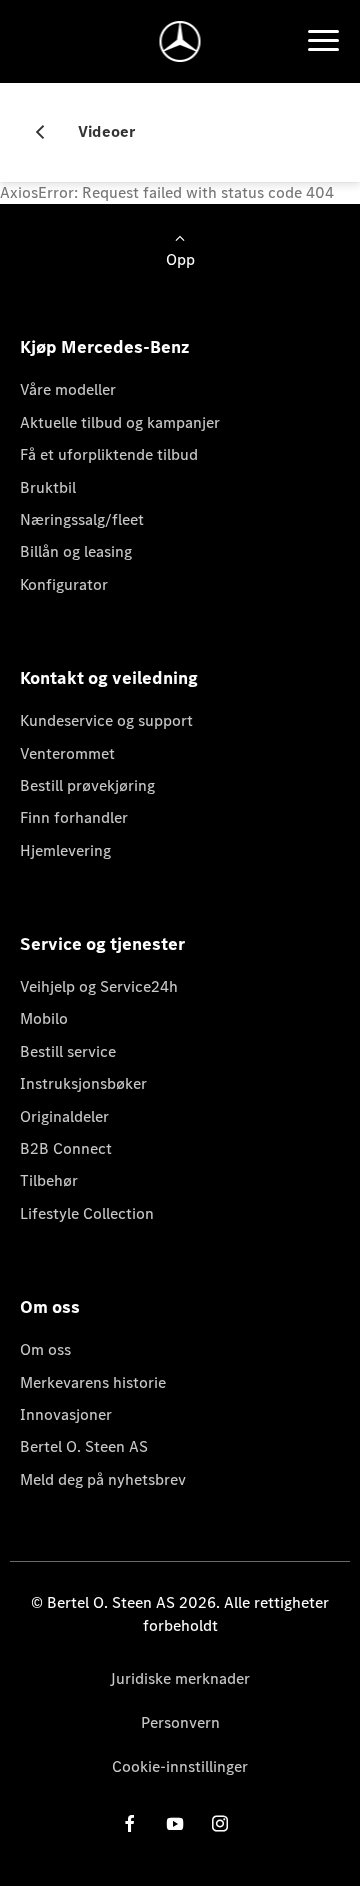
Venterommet (67, 753)
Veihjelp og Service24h (99, 986)
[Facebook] (130, 1823)
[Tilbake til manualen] (48, 132)
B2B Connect (66, 1148)
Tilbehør (49, 1180)
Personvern (180, 1722)
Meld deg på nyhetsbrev (103, 1479)
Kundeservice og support (106, 720)
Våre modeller (68, 389)
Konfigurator (64, 584)
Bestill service (68, 1051)
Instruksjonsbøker (83, 1083)
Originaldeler (64, 1116)
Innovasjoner (66, 1414)
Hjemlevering (65, 850)
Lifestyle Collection (87, 1213)
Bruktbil (48, 487)
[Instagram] (220, 1823)
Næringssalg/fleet (82, 519)
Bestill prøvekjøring (87, 785)
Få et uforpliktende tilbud (109, 454)
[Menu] (323, 41)
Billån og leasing (76, 551)
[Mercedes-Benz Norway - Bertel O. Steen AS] (180, 41)
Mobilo (44, 1018)
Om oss (45, 1349)
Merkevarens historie (93, 1382)
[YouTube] (175, 1823)
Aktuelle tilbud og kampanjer (120, 422)
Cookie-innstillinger (180, 1766)
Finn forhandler (74, 817)
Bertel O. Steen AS (84, 1446)
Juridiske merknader (180, 1678)
